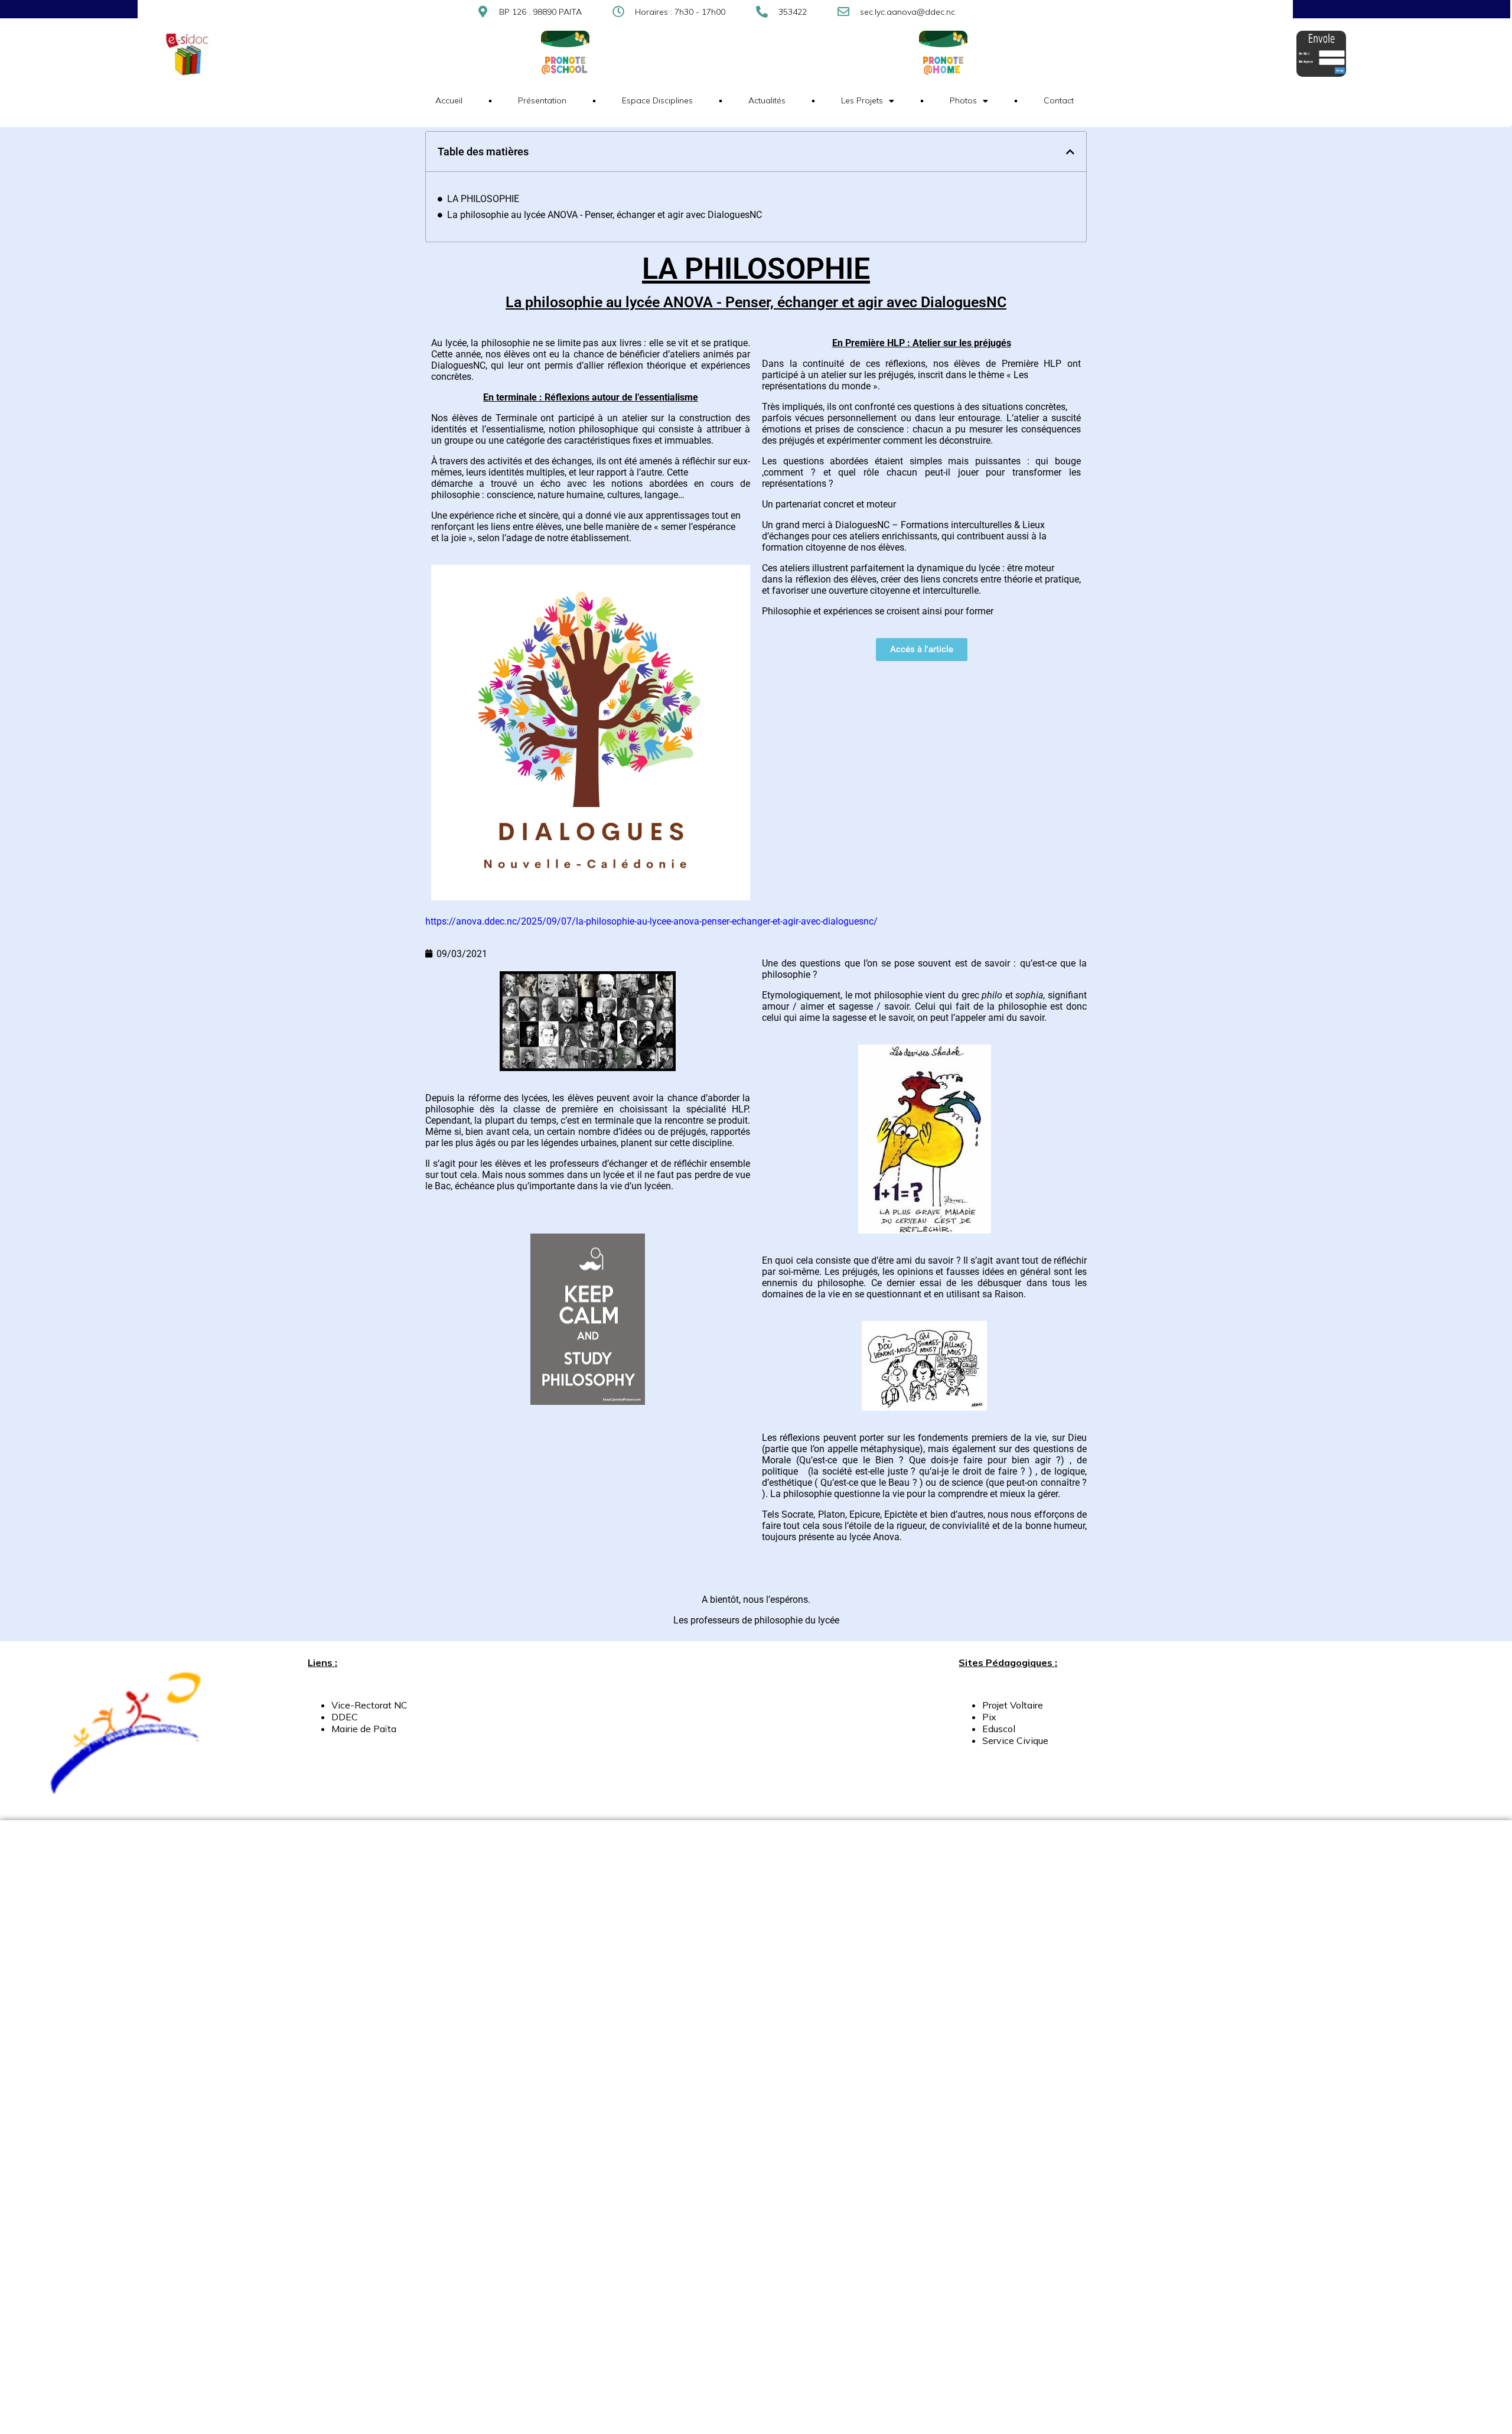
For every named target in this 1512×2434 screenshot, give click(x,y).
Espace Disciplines (657, 100)
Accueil (449, 100)
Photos (963, 100)
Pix (989, 1717)
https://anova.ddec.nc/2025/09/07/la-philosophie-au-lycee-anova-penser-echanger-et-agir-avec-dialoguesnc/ (651, 921)
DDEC (346, 1717)
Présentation (542, 100)
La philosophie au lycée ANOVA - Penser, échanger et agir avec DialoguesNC (605, 215)
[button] (1070, 152)
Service (998, 1740)
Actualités (767, 100)
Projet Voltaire (1013, 1705)
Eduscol (999, 1729)
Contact (1059, 100)
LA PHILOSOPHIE (483, 199)
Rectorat (374, 1705)
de (367, 1729)
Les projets (862, 100)
